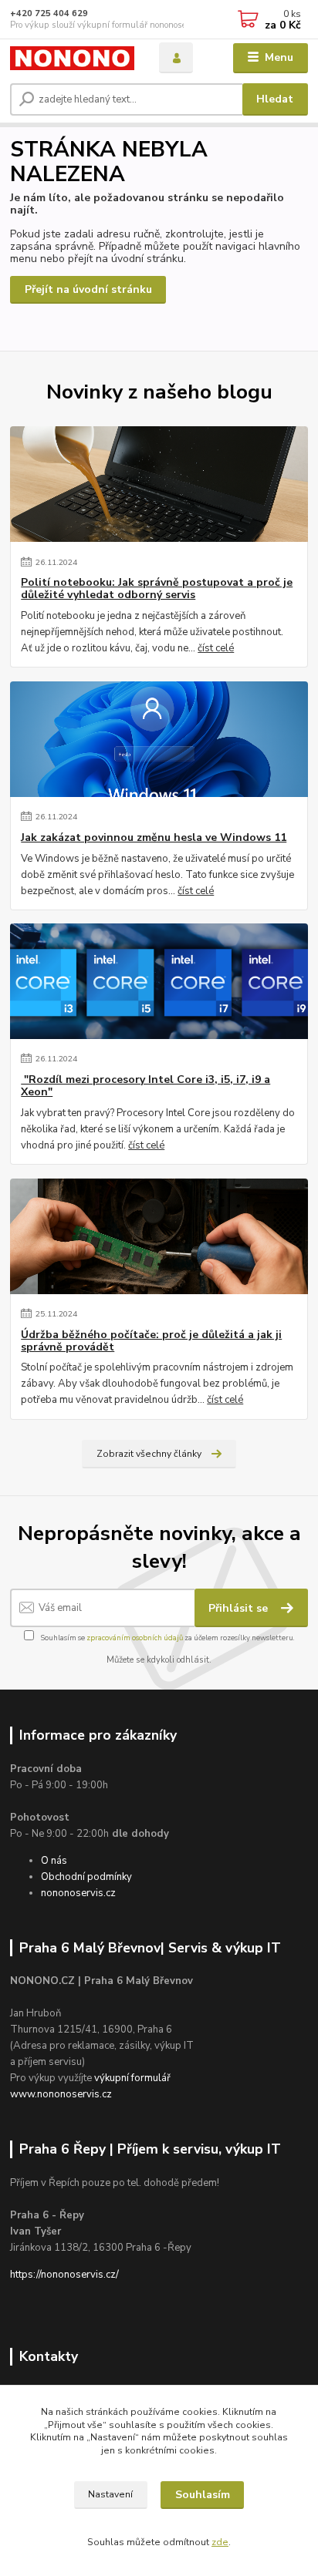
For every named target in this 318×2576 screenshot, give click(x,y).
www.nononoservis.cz (61, 2094)
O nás (54, 1861)
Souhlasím (203, 2495)
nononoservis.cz (78, 1893)
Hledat (275, 99)
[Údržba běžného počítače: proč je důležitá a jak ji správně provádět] (159, 1236)
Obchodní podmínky (86, 1877)
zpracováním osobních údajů (135, 1638)
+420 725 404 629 (49, 13)
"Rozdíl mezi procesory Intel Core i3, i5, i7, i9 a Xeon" (145, 1086)
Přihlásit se (240, 1608)
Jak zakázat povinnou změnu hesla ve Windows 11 (154, 838)
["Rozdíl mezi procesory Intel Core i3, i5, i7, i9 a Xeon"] (159, 981)
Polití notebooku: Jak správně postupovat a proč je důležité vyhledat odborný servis (157, 589)
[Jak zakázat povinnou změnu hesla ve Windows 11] (159, 739)
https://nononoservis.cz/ (64, 2275)
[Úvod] (72, 58)
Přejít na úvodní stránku (88, 289)
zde (220, 2542)
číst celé (216, 648)
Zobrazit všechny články (149, 1454)
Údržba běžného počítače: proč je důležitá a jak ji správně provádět (151, 1341)
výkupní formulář (132, 2078)
